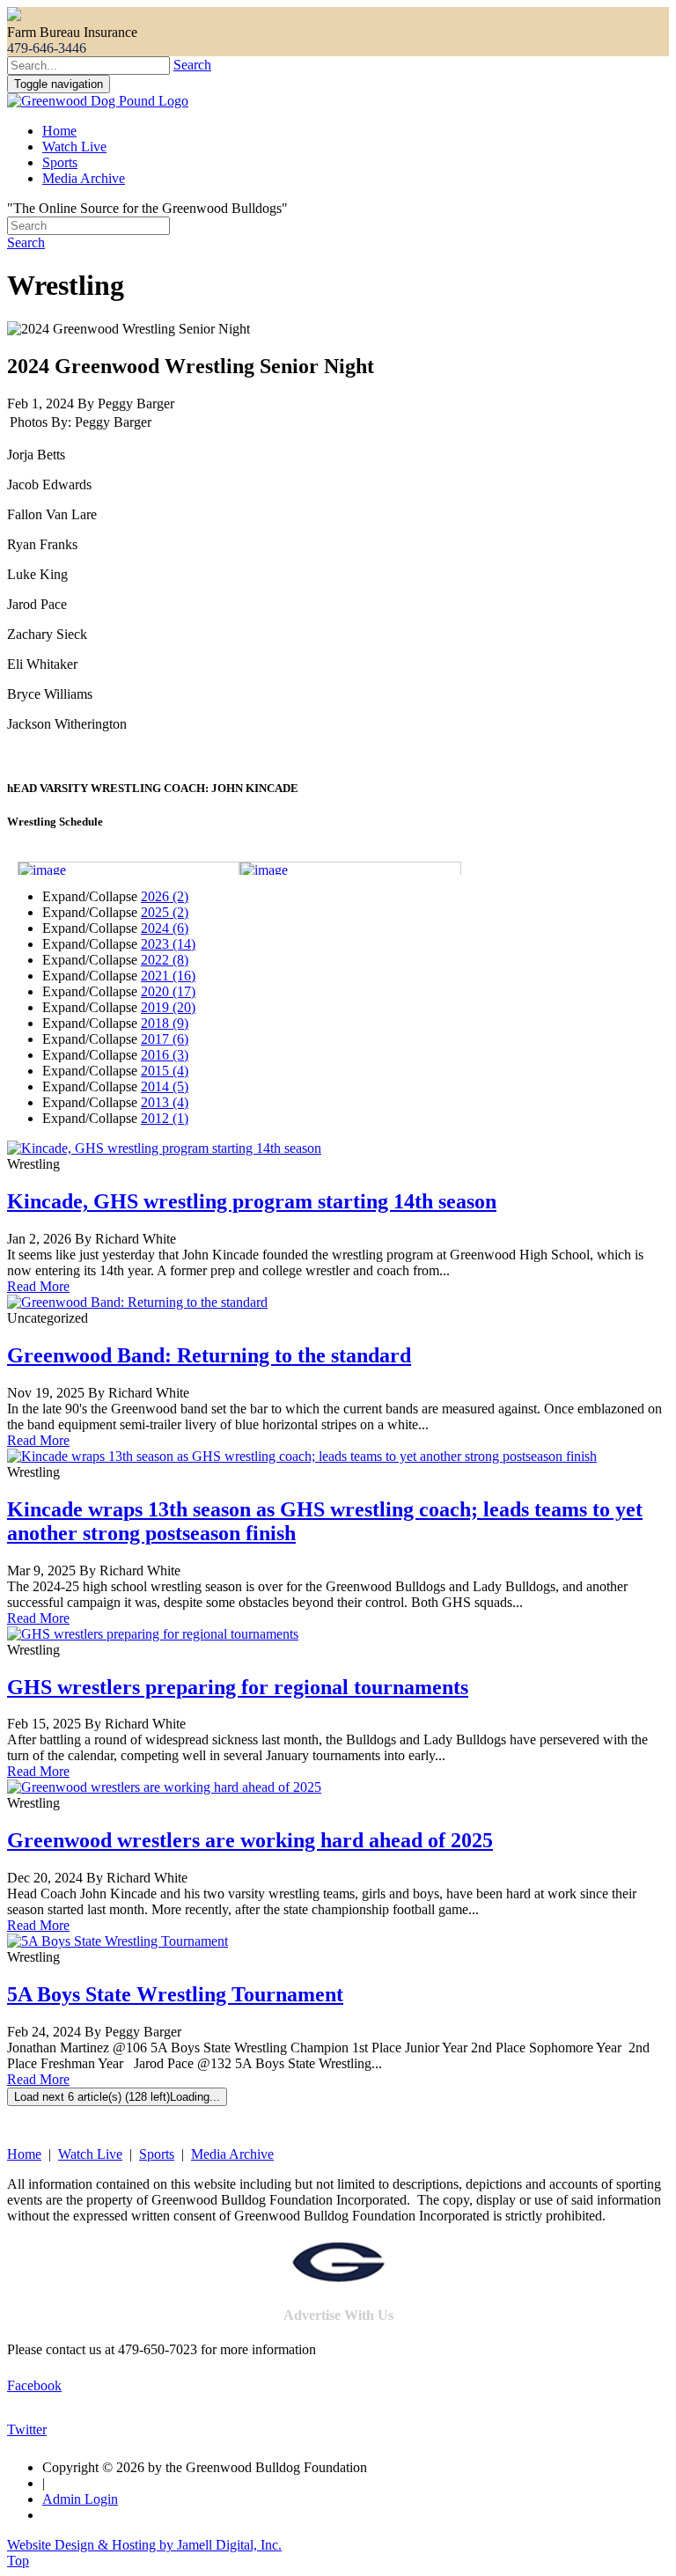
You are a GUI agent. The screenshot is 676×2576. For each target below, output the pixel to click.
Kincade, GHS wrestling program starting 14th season (252, 1201)
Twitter (27, 2429)
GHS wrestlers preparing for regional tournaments (238, 1687)
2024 (165, 928)
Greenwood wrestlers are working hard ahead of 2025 (250, 1840)
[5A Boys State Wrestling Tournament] (118, 1941)
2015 (165, 1071)
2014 (165, 1086)
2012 (165, 1118)
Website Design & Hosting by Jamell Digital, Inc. (144, 2545)
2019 (168, 1007)
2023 (168, 944)
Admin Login (80, 2499)
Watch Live (74, 147)
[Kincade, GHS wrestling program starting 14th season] (164, 1148)
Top (18, 2561)
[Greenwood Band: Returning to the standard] (137, 1302)
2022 (165, 960)
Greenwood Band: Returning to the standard (209, 1355)
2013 (165, 1102)
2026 (165, 896)
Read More (38, 1286)
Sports (60, 162)
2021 (168, 976)
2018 (165, 1023)
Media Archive (84, 178)
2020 (168, 991)
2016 (165, 1055)
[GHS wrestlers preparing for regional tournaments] (153, 1634)
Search (192, 65)
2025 (165, 912)
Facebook (34, 2385)
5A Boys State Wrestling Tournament (175, 1994)
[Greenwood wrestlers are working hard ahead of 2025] (164, 1787)
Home (59, 131)
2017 (165, 1039)
